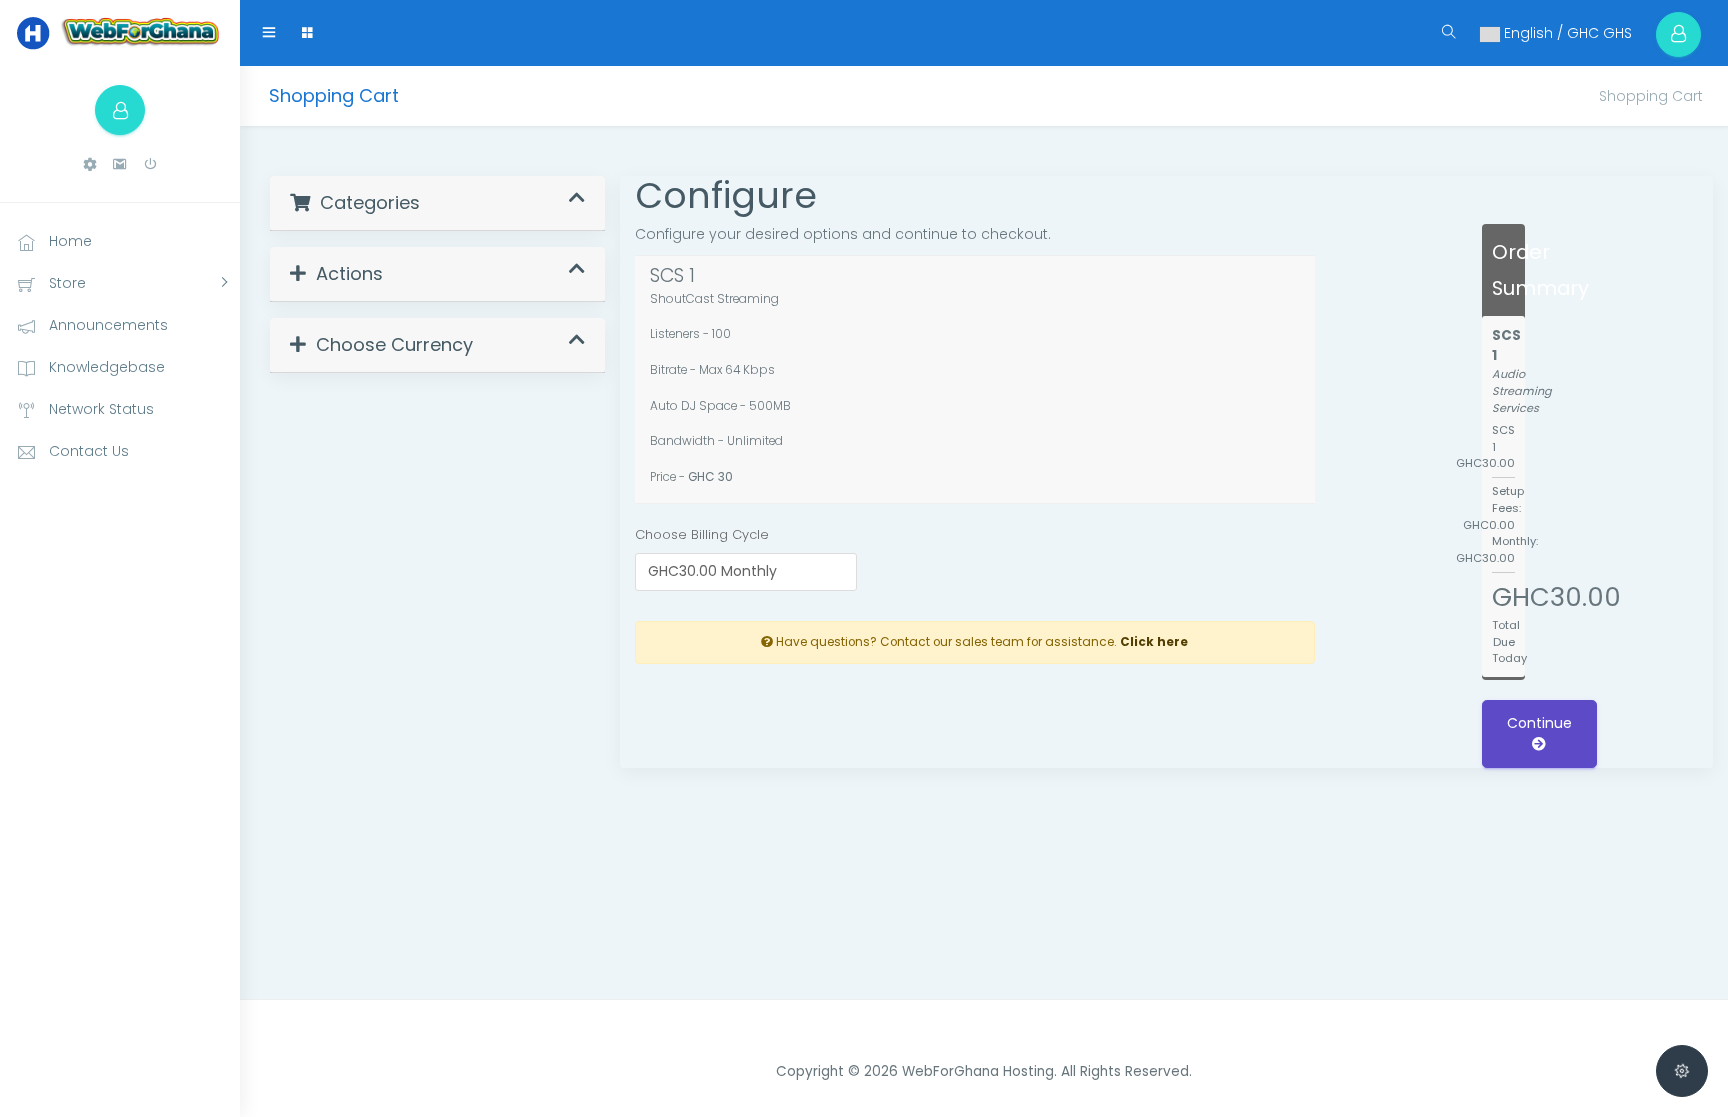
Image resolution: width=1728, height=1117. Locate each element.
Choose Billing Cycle (702, 534)
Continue (1539, 723)
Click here (1154, 642)
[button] (90, 164)
